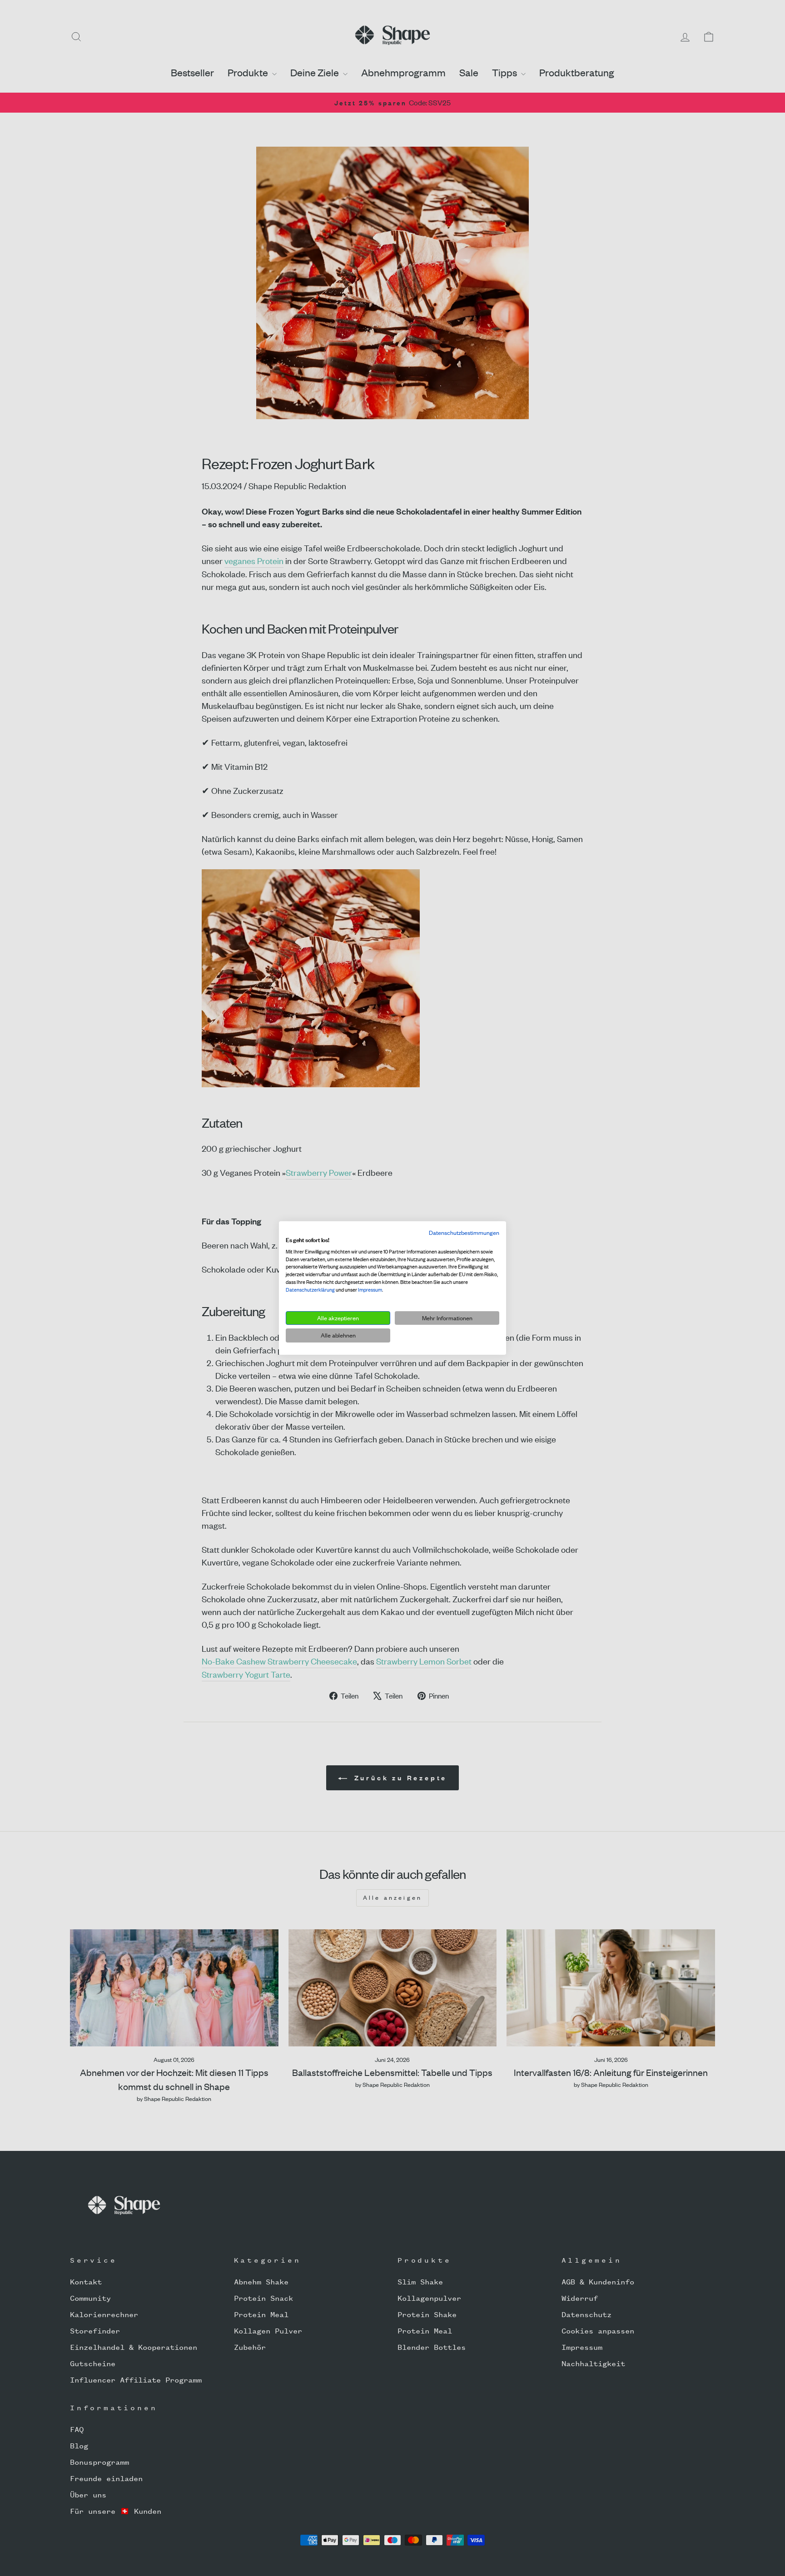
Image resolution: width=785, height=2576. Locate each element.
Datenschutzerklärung (310, 1290)
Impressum (370, 1290)
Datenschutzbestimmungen (464, 1233)
